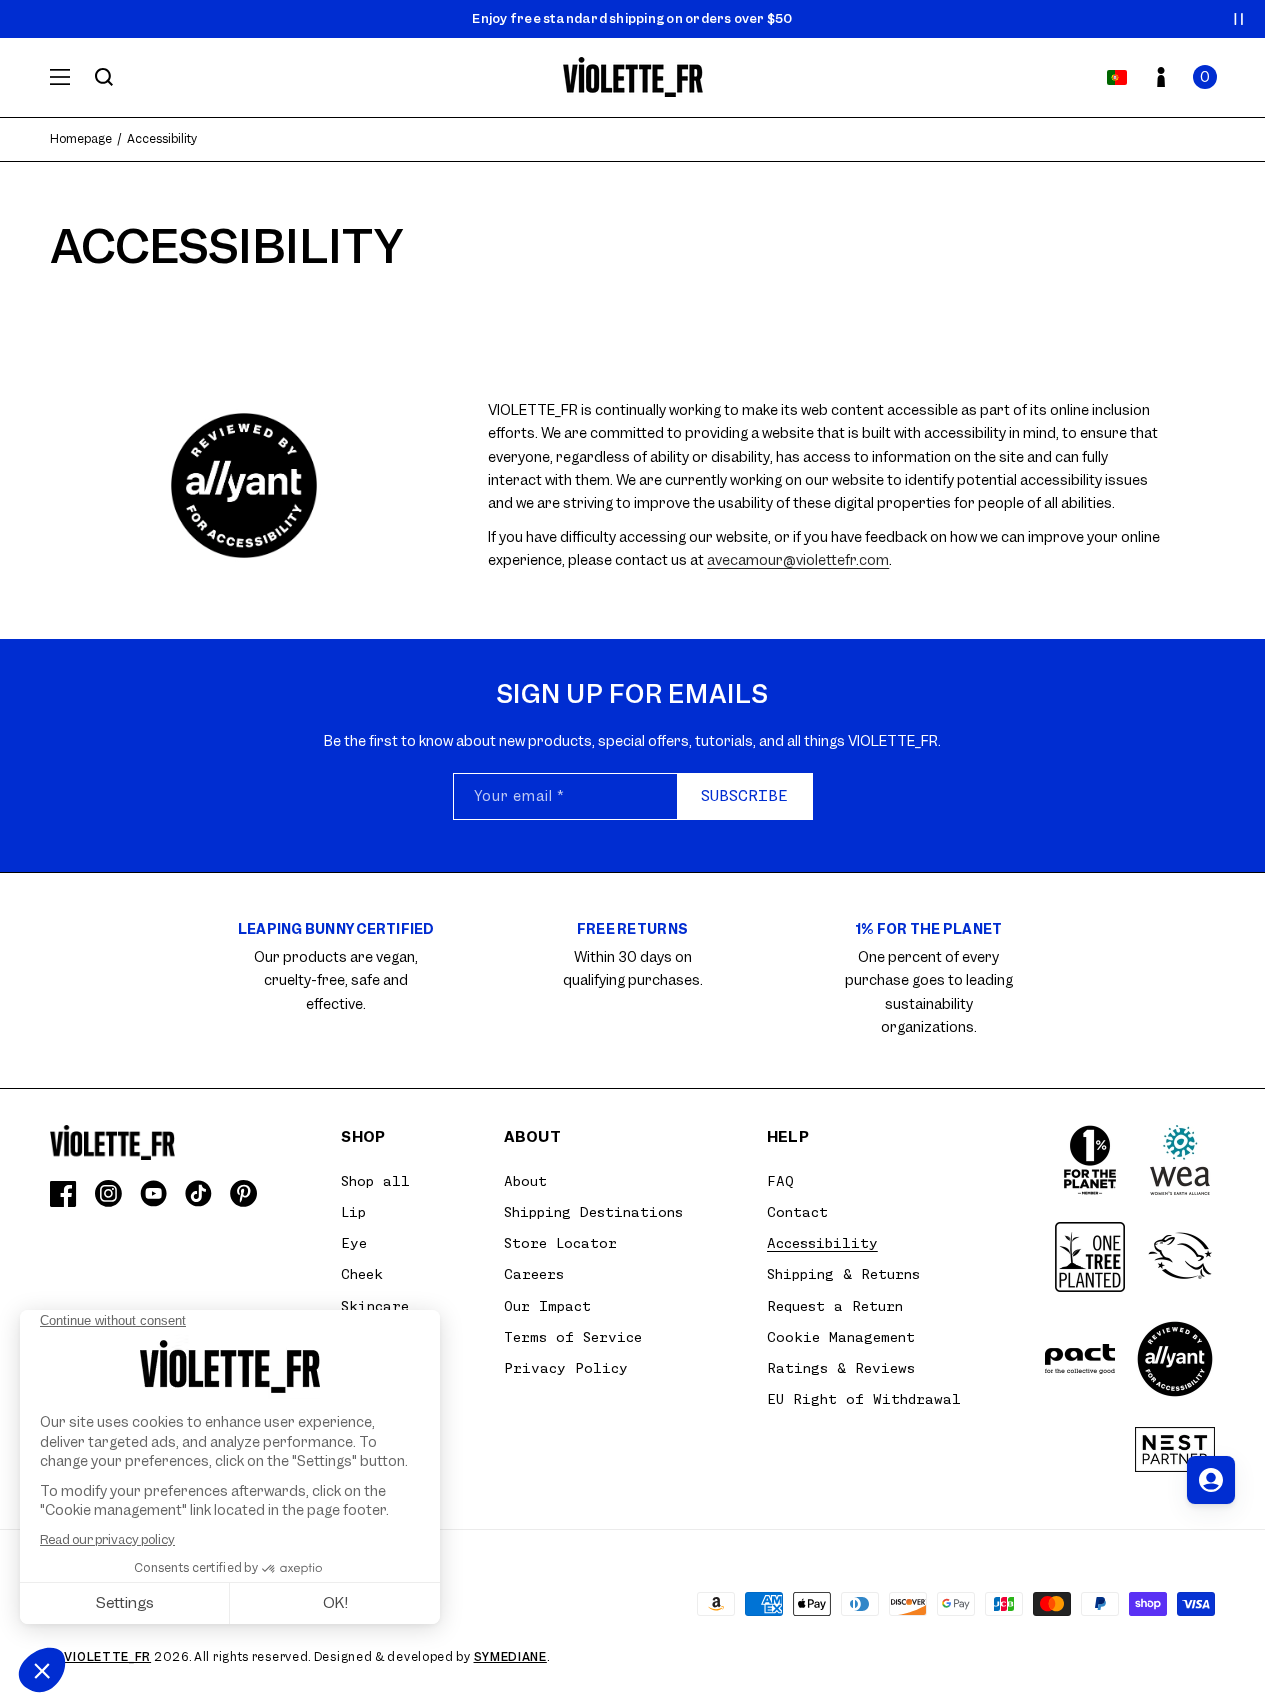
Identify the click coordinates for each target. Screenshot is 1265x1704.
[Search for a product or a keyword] (104, 77)
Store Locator (560, 1243)
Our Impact (547, 1306)
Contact (797, 1212)
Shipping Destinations (593, 1212)
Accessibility (822, 1243)
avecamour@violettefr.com (798, 560)
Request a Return (835, 1306)
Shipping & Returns (843, 1274)
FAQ (780, 1181)
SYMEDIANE (510, 1657)
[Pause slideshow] (1239, 19)
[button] (1205, 77)
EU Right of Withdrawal (864, 1399)
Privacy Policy (566, 1368)
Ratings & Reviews (841, 1368)
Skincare (375, 1306)
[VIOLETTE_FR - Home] (632, 77)
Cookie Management (841, 1337)
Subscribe (744, 796)
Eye (354, 1243)
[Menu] (60, 77)
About (525, 1181)
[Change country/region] (1117, 77)
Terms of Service (573, 1337)
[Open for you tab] (1211, 1480)
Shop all (375, 1181)
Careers (534, 1274)
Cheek (362, 1274)
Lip (353, 1212)
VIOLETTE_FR (107, 1657)
